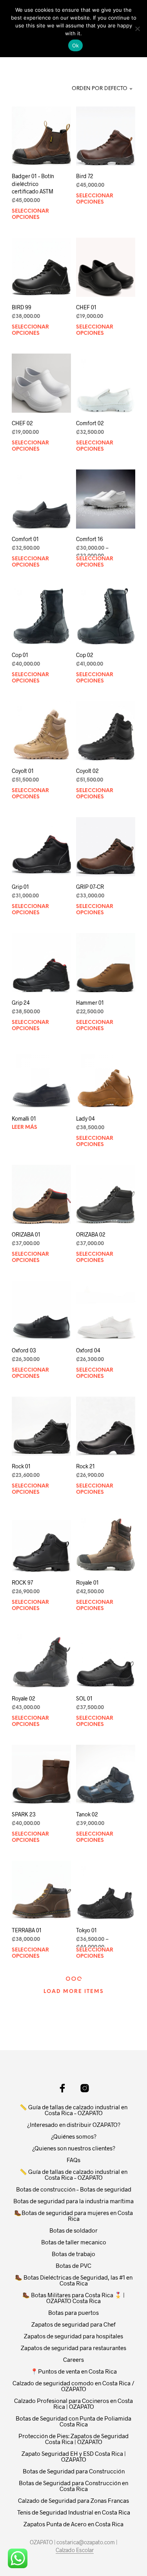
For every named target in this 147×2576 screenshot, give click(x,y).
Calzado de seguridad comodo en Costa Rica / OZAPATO (73, 2386)
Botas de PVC (73, 2266)
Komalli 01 (24, 1118)
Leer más (24, 1127)
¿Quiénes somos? (74, 2136)
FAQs (73, 2160)
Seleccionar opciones (30, 214)
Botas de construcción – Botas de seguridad (74, 2189)
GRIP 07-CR (90, 887)
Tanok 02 (87, 1814)
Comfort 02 (90, 423)
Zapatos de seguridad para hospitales (73, 2336)
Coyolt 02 (87, 771)
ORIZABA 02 (91, 1235)
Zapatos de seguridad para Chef (73, 2324)
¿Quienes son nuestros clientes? (74, 2148)
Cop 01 (20, 655)
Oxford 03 (24, 1351)
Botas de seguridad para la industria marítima (73, 2201)
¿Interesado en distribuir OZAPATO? (74, 2125)
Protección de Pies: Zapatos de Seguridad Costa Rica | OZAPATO (73, 2439)
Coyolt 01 (23, 771)
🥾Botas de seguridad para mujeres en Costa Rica (73, 2216)
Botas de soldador (73, 2230)
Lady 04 (85, 1118)
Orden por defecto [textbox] (100, 89)
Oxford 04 (88, 1351)
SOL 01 (84, 1698)
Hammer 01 (90, 1003)
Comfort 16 (90, 539)
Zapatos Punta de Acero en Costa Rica (73, 2524)
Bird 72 (85, 176)
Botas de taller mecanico (74, 2242)
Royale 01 (87, 1582)
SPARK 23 (24, 1814)
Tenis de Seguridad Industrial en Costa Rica (74, 2512)
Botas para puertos (73, 2312)
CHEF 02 (22, 423)
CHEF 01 (86, 307)
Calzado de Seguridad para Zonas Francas (73, 2500)
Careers (73, 2359)
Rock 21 (85, 1467)
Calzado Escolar (75, 2550)
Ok (76, 45)
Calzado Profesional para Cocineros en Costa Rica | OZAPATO (73, 2404)
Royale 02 (24, 1698)
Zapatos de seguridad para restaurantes (73, 2348)
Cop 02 (85, 655)
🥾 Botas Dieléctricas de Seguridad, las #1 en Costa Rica (74, 2280)
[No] (137, 29)
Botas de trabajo (73, 2254)
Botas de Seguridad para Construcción (74, 2471)
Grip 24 (21, 1003)
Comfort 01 (25, 539)
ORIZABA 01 (26, 1234)
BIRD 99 (22, 307)
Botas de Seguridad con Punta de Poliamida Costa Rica (73, 2421)
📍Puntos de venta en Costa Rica (74, 2371)
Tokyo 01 (86, 1930)
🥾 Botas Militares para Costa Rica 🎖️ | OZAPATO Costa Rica (73, 2298)
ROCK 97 (22, 1582)
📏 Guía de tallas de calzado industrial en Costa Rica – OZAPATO (73, 2110)
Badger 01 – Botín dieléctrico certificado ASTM (33, 184)
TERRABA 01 (27, 1930)
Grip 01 (20, 887)
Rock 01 (21, 1467)
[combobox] (98, 89)
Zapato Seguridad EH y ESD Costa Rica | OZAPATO (74, 2456)
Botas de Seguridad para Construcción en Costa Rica (73, 2486)
